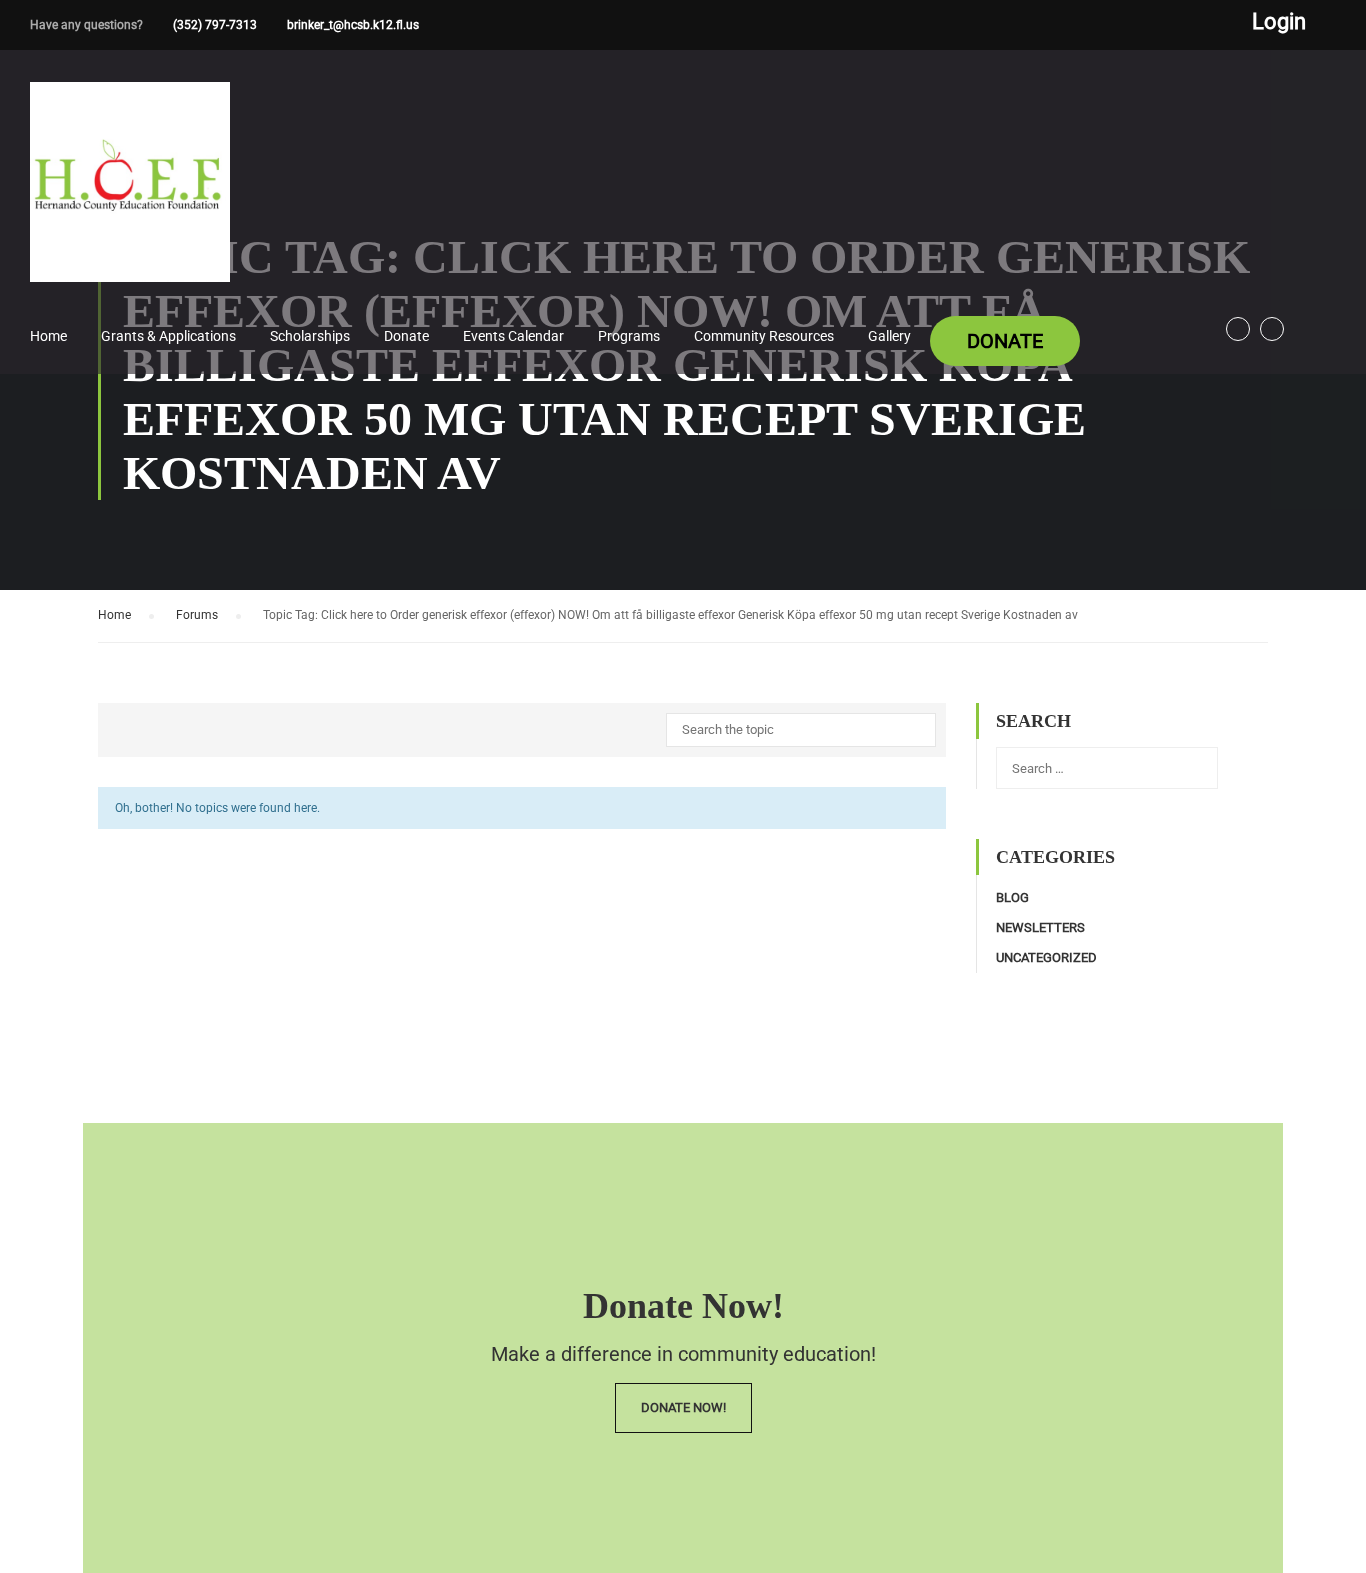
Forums (197, 615)
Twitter (1272, 329)
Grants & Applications (168, 336)
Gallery (889, 336)
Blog (1012, 897)
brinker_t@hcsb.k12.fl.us (353, 25)
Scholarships (310, 336)
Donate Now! (683, 1407)
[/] (130, 198)
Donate (406, 336)
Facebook (1238, 329)
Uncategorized (1046, 957)
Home (48, 336)
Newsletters (1040, 927)
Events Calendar (513, 336)
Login (1279, 22)
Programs (629, 336)
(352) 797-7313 (215, 25)
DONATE (1005, 341)
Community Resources (764, 336)
